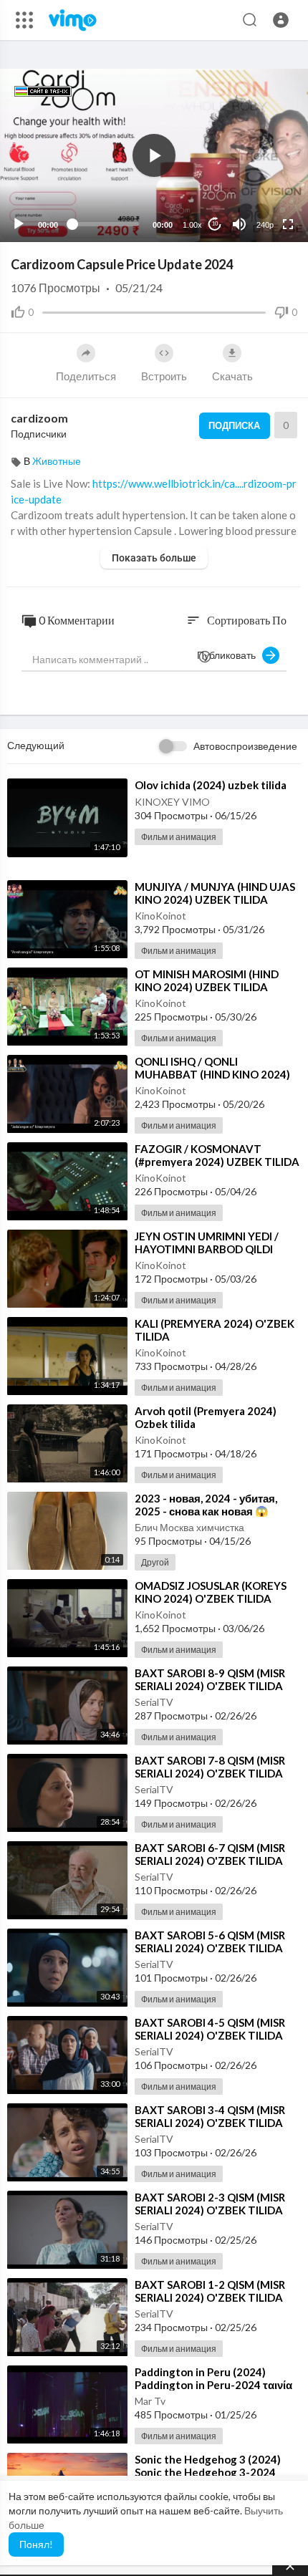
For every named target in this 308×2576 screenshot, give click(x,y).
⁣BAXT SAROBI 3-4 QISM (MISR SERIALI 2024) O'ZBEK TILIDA (210, 2116)
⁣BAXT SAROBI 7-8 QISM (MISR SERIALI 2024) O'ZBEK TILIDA (210, 1767)
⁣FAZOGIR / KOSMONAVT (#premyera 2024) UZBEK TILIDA (217, 1155)
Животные (57, 461)
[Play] (19, 224)
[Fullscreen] (288, 224)
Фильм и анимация (179, 837)
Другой (155, 1562)
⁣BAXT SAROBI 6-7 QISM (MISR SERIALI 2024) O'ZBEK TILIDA (210, 1854)
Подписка (234, 425)
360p (261, 168)
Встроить (164, 376)
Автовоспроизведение (245, 746)
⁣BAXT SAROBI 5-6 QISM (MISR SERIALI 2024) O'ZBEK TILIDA (210, 1941)
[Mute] (239, 224)
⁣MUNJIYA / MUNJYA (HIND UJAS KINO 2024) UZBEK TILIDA (215, 893)
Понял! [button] (36, 2544)
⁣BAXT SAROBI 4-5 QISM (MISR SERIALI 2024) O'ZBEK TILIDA (210, 2029)
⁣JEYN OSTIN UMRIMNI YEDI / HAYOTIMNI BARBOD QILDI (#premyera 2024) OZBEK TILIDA (217, 1249)
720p (261, 189)
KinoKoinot (160, 916)
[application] (154, 155)
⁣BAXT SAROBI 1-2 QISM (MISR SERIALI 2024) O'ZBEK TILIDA (210, 2291)
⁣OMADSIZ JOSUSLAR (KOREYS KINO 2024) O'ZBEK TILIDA (211, 1592)
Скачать (232, 376)
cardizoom (39, 418)
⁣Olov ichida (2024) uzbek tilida (211, 785)
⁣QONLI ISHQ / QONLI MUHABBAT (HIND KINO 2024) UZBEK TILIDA (212, 1074)
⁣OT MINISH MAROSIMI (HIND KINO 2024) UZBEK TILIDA (207, 980)
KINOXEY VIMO (172, 802)
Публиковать (230, 655)
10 (215, 224)
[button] (281, 20)
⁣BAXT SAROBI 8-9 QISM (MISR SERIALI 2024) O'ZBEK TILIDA (210, 1679)
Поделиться (86, 376)
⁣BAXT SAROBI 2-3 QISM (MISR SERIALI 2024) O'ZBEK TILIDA (210, 2204)
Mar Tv (150, 2401)
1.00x (192, 225)
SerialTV (154, 1702)
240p (265, 225)
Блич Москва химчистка (189, 1527)
